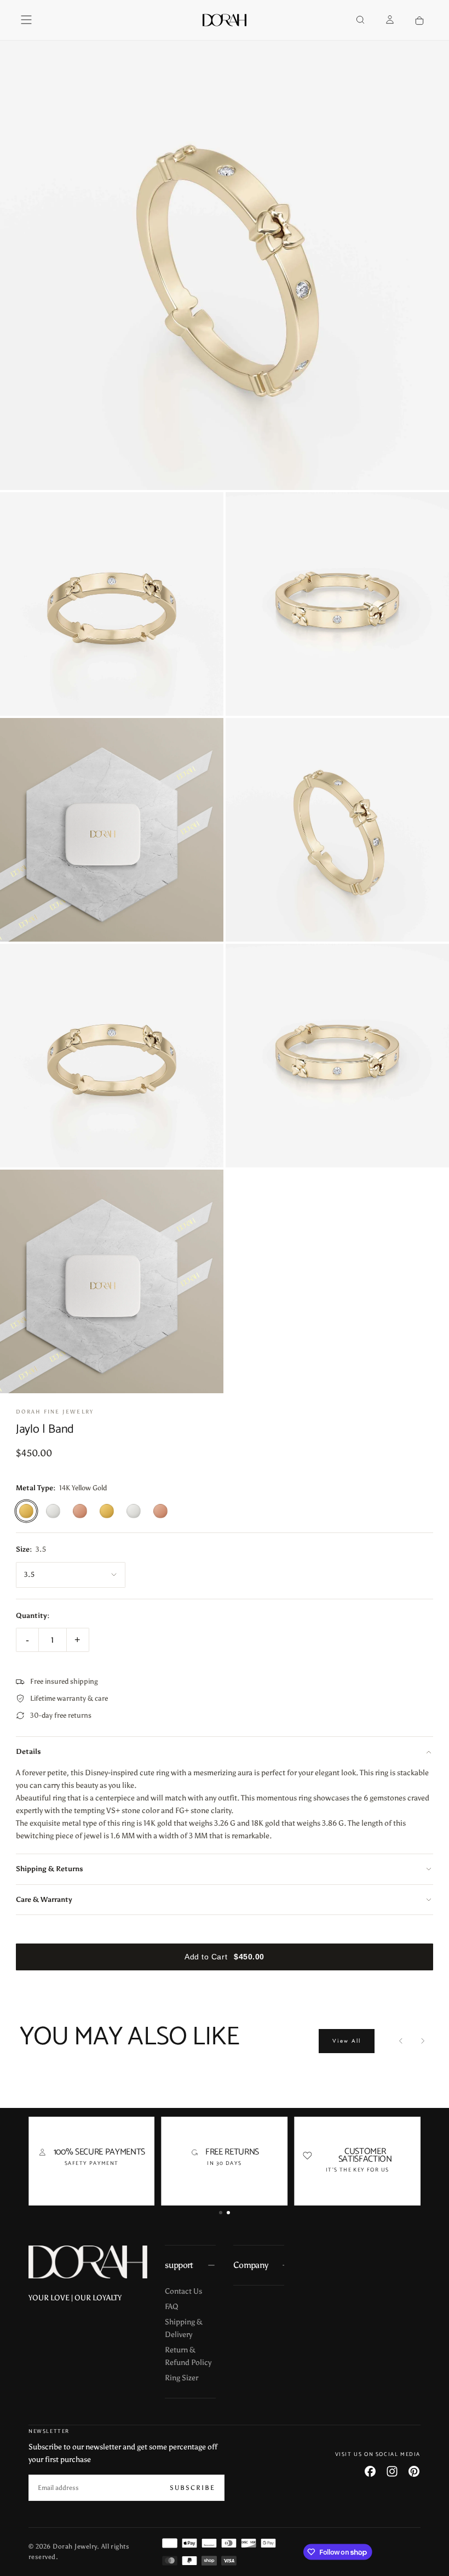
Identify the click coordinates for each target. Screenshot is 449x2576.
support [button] (179, 2265)
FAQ (172, 2307)
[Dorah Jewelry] (88, 2262)
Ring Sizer (182, 2378)
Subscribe (192, 2488)
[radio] (26, 1511)
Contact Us (183, 2291)
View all (347, 2041)
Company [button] (251, 2265)
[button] (26, 20)
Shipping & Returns (50, 1869)
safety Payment (92, 2163)
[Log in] (390, 21)
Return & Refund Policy (188, 2356)
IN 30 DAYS (224, 2163)
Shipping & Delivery (184, 2328)
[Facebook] (370, 2471)
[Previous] (401, 2041)
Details (28, 1751)
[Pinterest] (414, 2471)
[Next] (423, 2041)
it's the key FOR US (358, 2170)
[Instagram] (392, 2471)
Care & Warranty (44, 1899)
